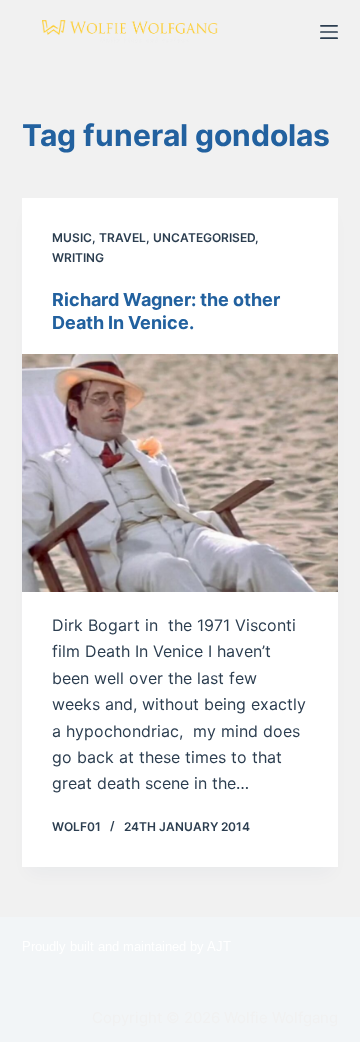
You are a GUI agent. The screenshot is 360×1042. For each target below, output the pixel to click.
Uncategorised (204, 237)
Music (72, 237)
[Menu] (329, 32)
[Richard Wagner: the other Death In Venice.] (180, 473)
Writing (78, 257)
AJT (219, 946)
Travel (122, 237)
